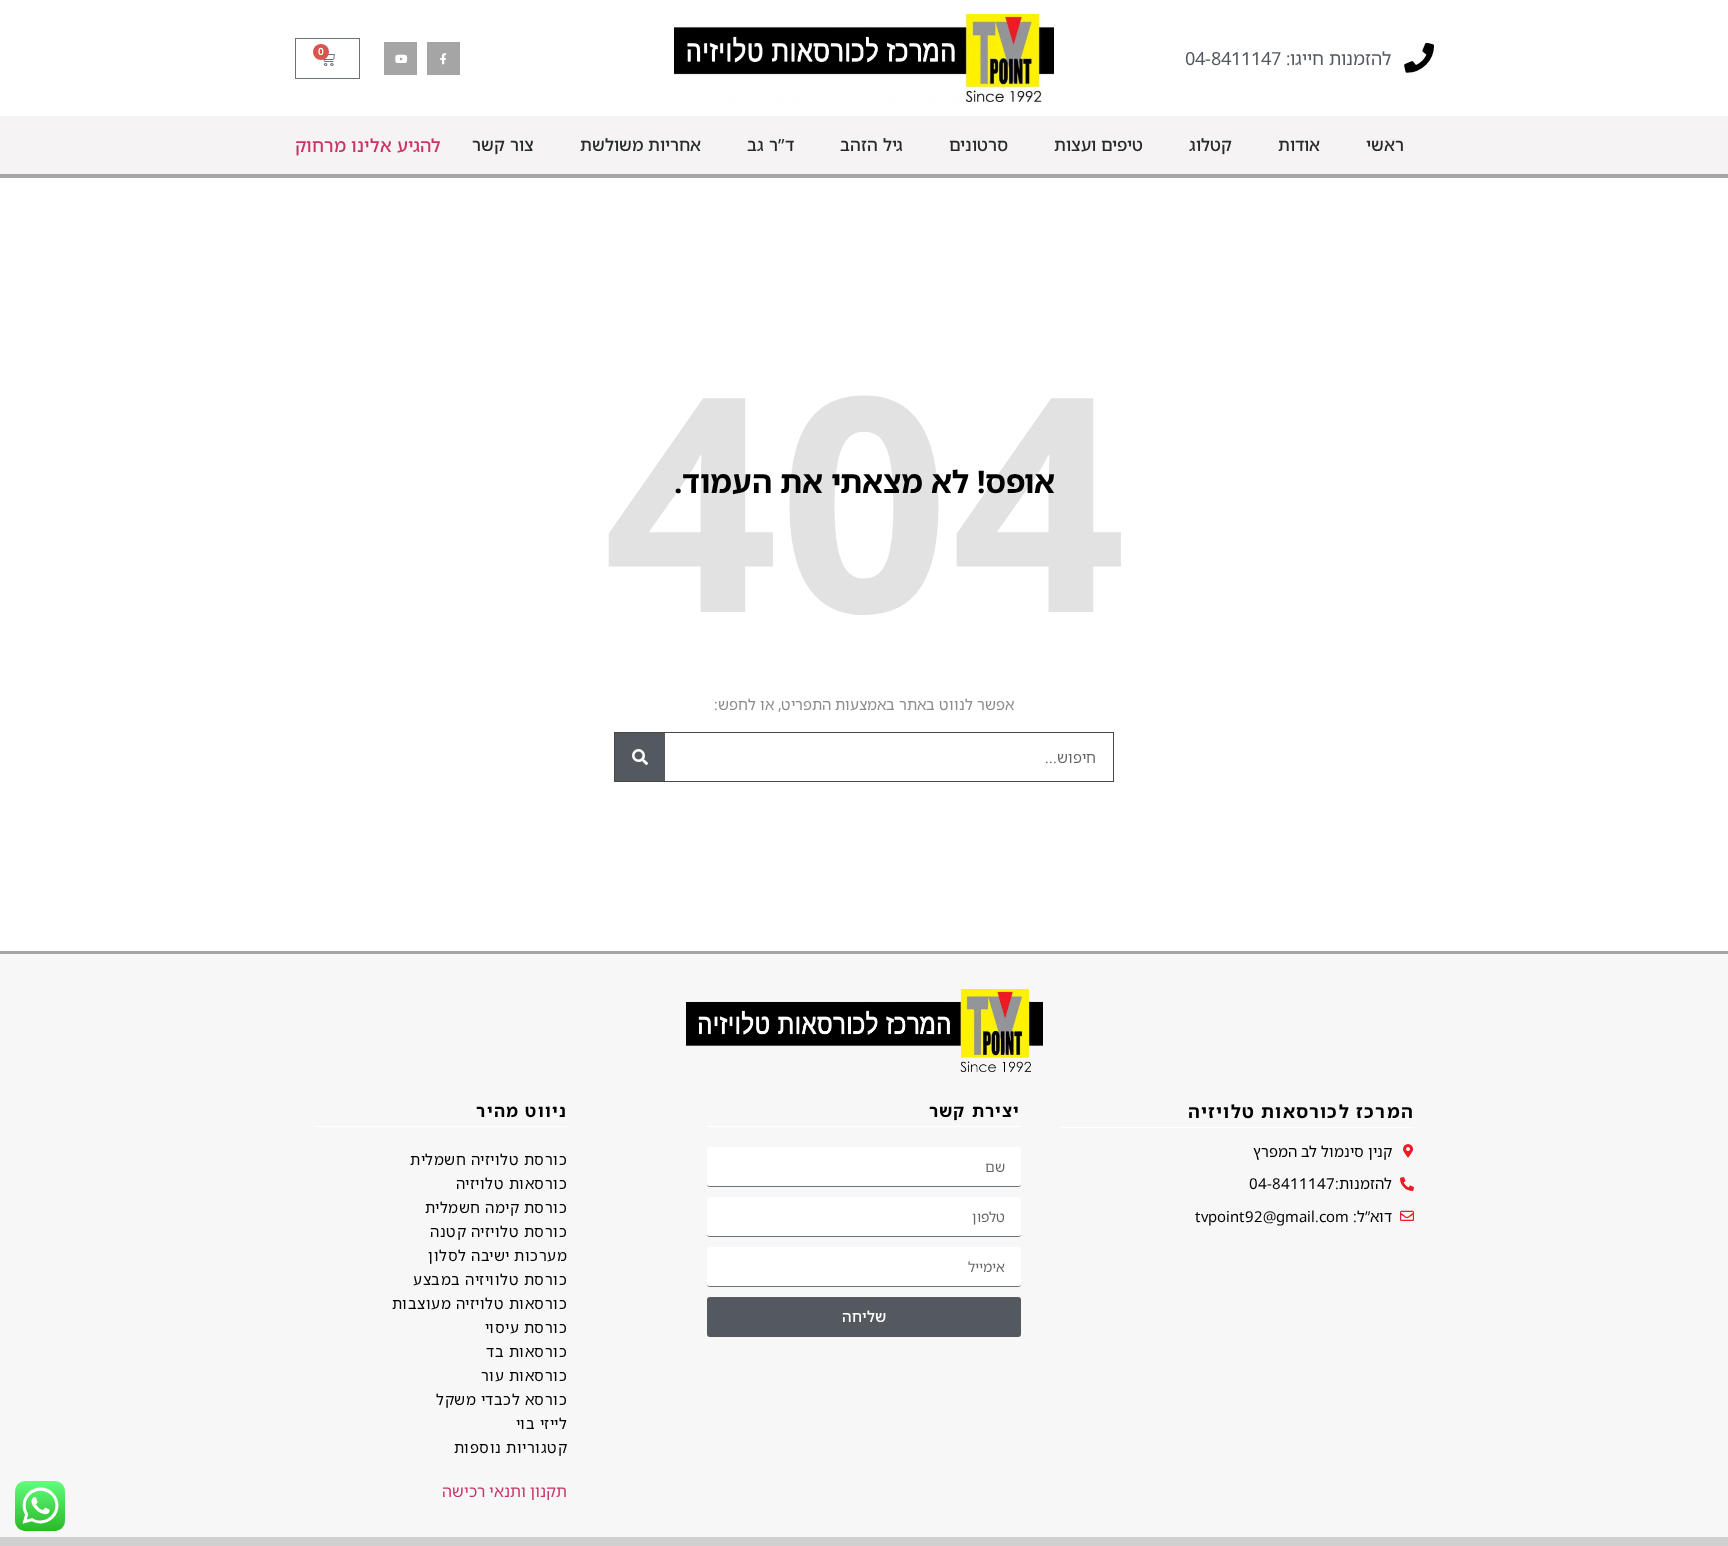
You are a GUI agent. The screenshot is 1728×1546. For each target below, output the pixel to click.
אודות (1299, 144)
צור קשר (503, 144)
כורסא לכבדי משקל (501, 1399)
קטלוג (1210, 144)
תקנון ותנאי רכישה (504, 1491)
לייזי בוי (541, 1423)
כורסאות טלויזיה (511, 1183)
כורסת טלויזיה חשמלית (488, 1159)
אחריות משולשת (640, 144)
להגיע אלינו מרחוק (368, 145)
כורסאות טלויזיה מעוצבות (479, 1303)
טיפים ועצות (1098, 144)
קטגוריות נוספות (510, 1447)
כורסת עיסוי (526, 1327)
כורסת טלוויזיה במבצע (490, 1279)
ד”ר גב (770, 144)
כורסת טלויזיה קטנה (498, 1231)
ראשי (1385, 144)
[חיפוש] (640, 757)
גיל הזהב (871, 144)
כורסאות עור (524, 1375)
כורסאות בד (526, 1351)
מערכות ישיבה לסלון (497, 1255)
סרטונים (978, 144)
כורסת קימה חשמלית (496, 1207)
